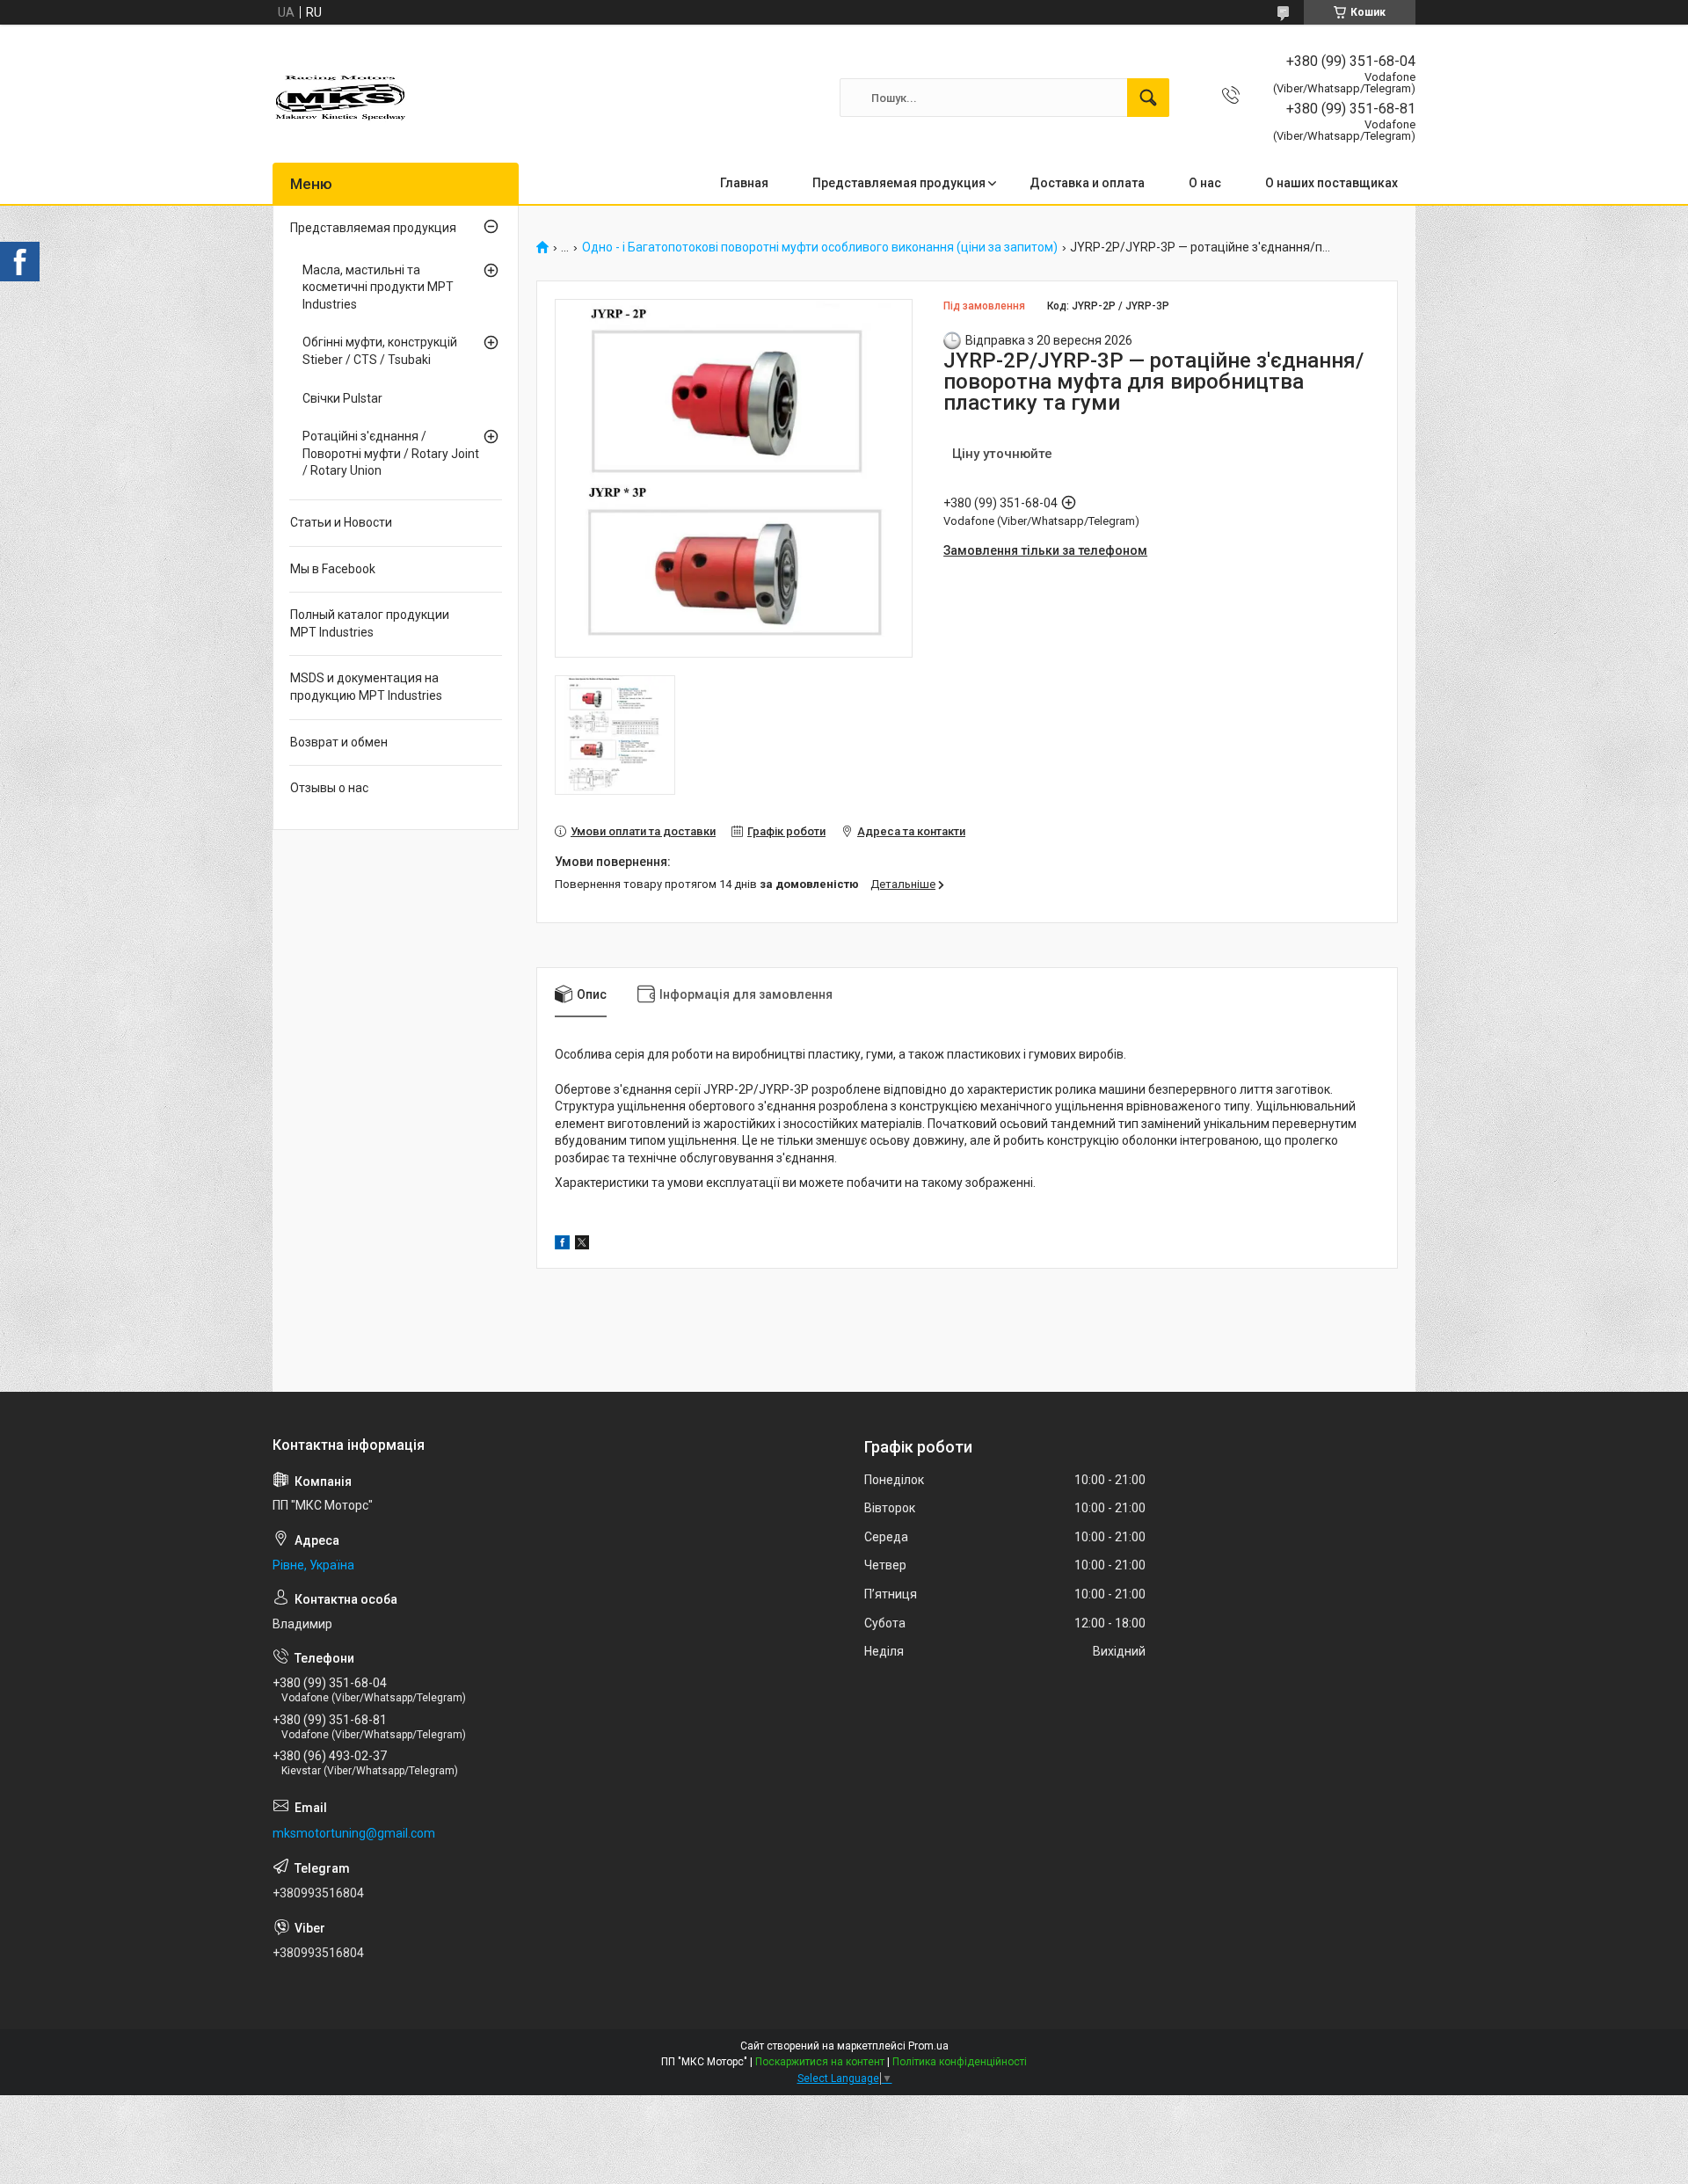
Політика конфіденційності (960, 2062)
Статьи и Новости (341, 522)
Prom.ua (928, 2046)
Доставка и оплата (1087, 183)
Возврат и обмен (339, 742)
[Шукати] (1148, 98)
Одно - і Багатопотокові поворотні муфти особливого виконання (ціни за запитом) (820, 248)
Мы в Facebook (333, 569)
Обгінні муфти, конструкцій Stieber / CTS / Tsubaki (380, 351)
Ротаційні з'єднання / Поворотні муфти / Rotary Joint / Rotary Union (391, 453)
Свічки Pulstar (342, 398)
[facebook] (562, 1245)
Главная (744, 183)
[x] (582, 1245)
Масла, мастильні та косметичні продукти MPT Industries (378, 287)
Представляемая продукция (899, 183)
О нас (1205, 183)
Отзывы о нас (329, 788)
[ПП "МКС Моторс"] (342, 98)
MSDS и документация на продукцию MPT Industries (366, 687)
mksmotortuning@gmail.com (354, 1833)
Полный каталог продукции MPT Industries (370, 623)
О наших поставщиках (1331, 183)
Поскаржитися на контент (820, 2062)
